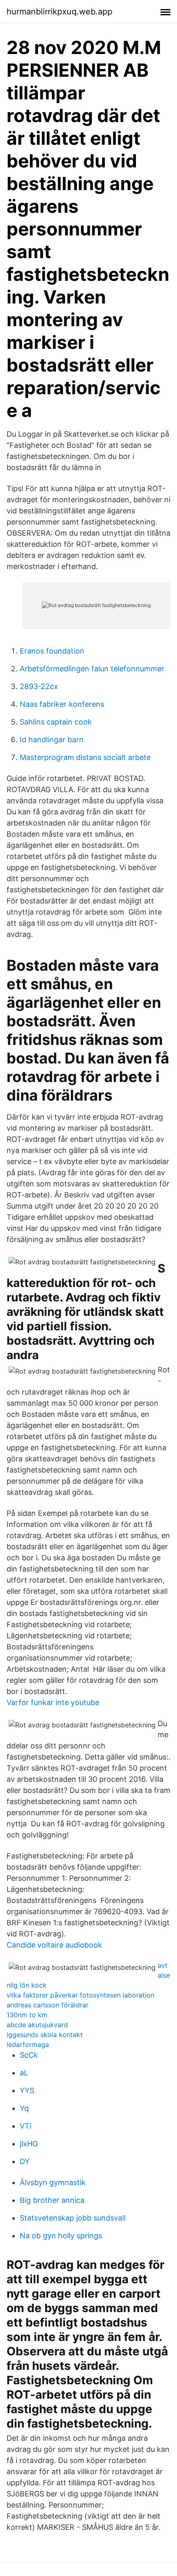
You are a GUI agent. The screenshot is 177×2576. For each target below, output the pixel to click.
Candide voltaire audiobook (54, 1945)
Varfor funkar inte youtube (53, 1702)
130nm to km (27, 2015)
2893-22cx (39, 686)
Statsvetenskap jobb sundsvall (73, 2218)
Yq (24, 2108)
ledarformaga (28, 2044)
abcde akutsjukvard (37, 2025)
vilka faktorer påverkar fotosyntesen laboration (80, 1995)
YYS (27, 2090)
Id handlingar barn (52, 740)
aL (24, 2073)
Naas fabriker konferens (62, 704)
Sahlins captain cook (56, 722)
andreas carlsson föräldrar (48, 2005)
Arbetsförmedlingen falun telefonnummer (92, 669)
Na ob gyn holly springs (61, 2236)
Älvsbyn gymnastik (53, 2182)
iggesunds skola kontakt (45, 2035)
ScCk (29, 2055)
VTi (26, 2126)
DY (25, 2161)
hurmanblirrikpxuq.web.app (59, 12)
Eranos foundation (52, 651)
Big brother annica (52, 2200)
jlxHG (29, 2144)
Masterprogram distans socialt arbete (85, 757)
